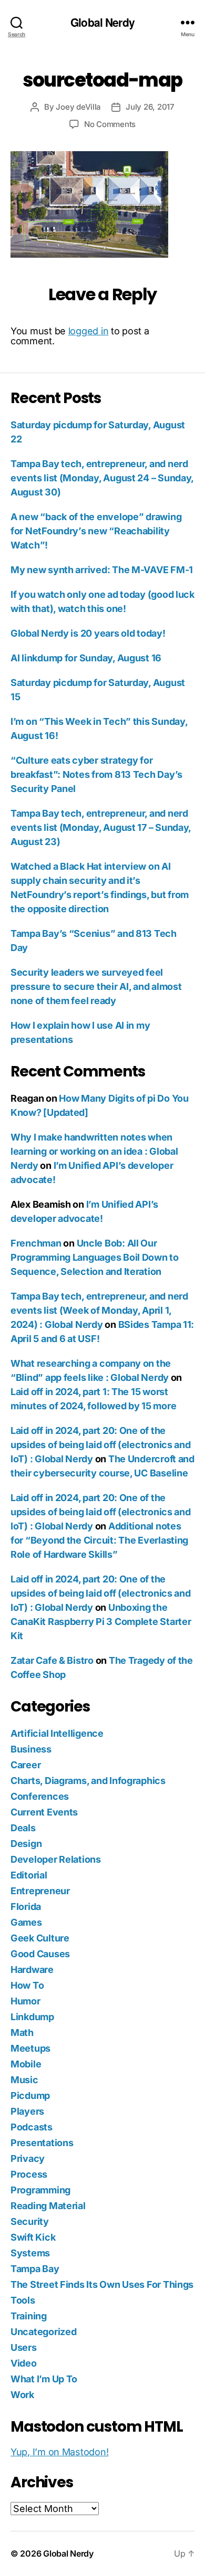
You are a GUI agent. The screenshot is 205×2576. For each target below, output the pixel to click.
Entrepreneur (40, 1891)
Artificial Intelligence (57, 1733)
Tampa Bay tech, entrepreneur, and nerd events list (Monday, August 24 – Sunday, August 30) (102, 478)
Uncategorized (44, 2332)
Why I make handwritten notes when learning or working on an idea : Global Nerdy (94, 1151)
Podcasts (32, 2127)
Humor (25, 2001)
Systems (30, 2253)
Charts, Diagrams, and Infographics (88, 1781)
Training (29, 2316)
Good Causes (40, 1954)
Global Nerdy (102, 22)
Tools (23, 2300)
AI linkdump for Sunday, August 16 (86, 658)
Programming (40, 2190)
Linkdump (32, 2017)
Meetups (30, 2048)
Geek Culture (40, 1938)
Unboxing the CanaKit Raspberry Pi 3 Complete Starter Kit (101, 1622)
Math (22, 2033)
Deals (23, 1828)
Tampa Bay (35, 2269)
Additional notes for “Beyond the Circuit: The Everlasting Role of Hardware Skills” (99, 1540)
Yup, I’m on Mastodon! (59, 2452)
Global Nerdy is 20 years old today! (88, 633)
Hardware (32, 1970)
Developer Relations (56, 1859)
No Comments (110, 124)
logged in (89, 331)
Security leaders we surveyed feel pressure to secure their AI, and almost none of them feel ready (96, 986)
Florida (26, 1907)
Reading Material (48, 2206)
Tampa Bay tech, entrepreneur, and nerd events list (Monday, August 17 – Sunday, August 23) (101, 827)
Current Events (44, 1812)
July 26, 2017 (150, 107)
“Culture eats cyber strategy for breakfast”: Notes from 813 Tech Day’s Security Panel (96, 774)
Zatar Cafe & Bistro (52, 1660)
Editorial (29, 1875)
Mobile (26, 2064)
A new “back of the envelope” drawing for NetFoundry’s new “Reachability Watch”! (96, 531)
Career (25, 1765)
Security (30, 2221)
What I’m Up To (44, 2379)
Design (26, 1844)
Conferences (40, 1796)
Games (26, 1922)
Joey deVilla (78, 107)
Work (22, 2395)
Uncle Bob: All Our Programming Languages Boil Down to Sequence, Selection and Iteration (95, 1257)
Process (29, 2174)
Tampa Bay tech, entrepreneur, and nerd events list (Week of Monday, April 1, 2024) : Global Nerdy (99, 1310)
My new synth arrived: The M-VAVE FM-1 (102, 570)
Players (27, 2111)
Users (24, 2347)
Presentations (42, 2143)
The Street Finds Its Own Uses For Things (102, 2284)
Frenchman (36, 1243)
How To (27, 1985)
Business (31, 1749)
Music (24, 2080)
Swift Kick (33, 2237)
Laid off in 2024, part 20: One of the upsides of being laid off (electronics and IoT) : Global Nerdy (101, 1445)
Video (24, 2363)
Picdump (30, 2095)
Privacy (28, 2158)
